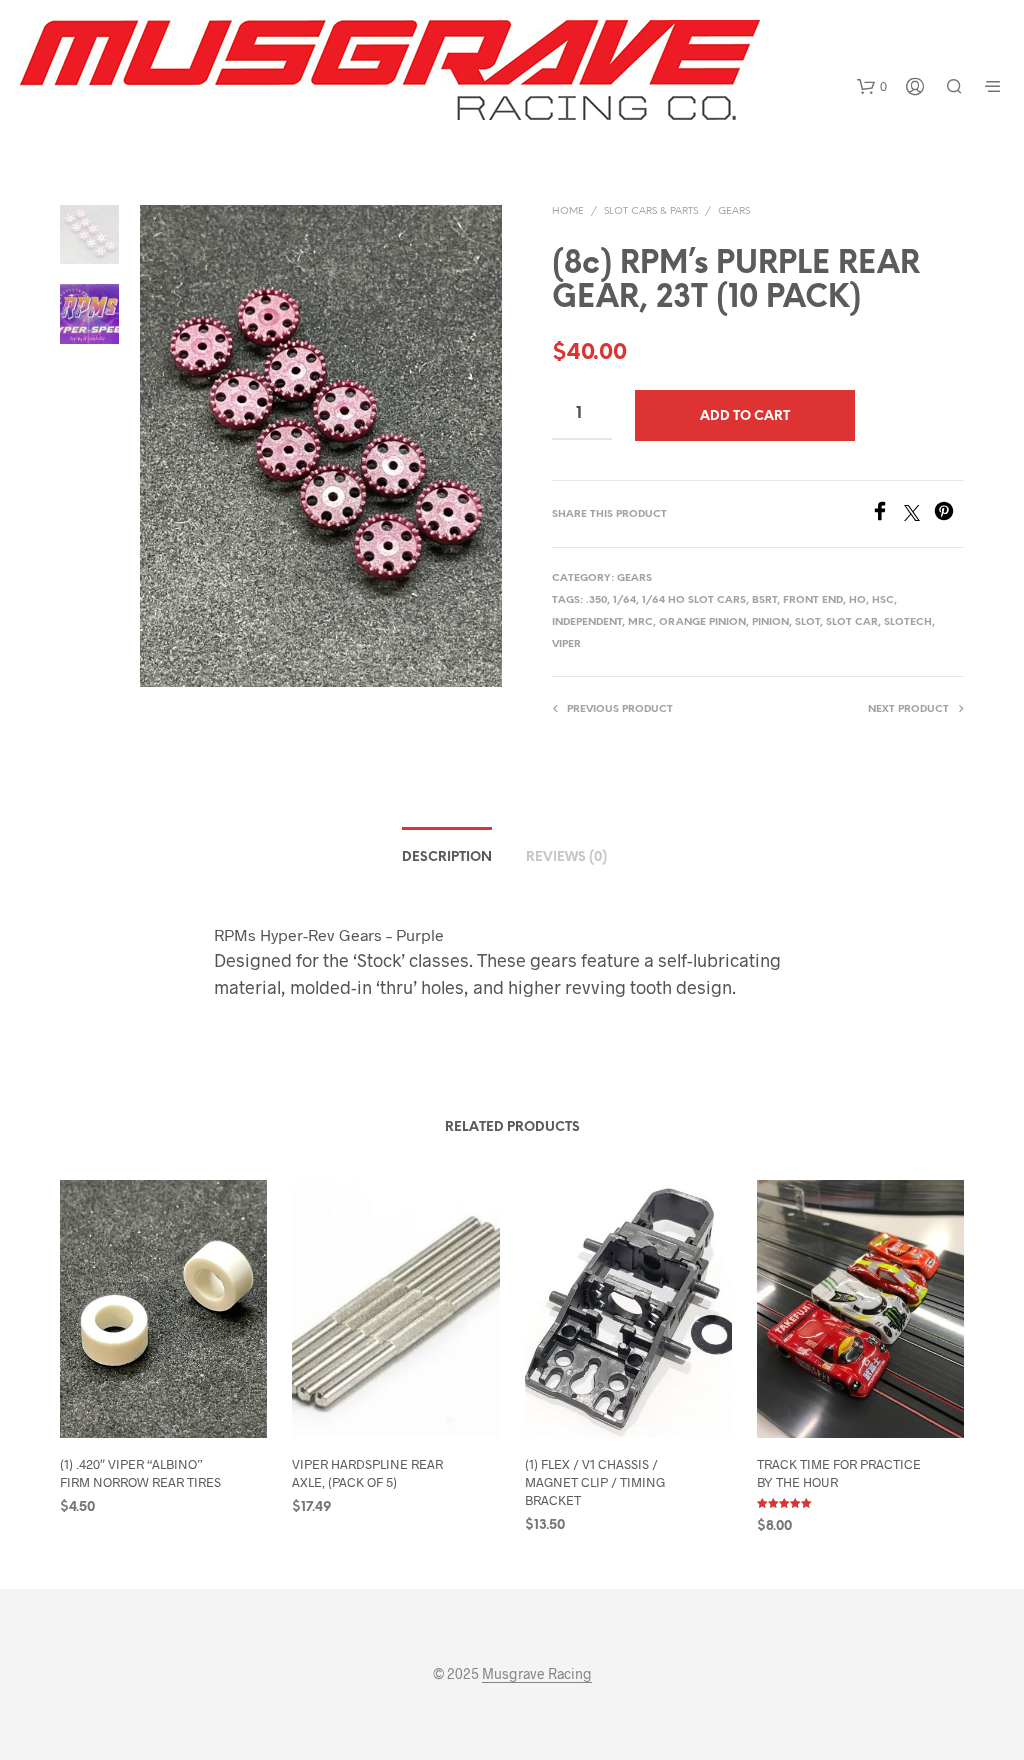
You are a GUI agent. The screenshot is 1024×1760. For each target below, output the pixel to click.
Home (568, 211)
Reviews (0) (566, 857)
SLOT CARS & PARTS (651, 211)
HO (857, 600)
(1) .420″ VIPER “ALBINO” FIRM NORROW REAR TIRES (140, 1473)
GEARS (734, 211)
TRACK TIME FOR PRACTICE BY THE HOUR (839, 1473)
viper (566, 644)
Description (447, 857)
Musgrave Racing (537, 1674)
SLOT (807, 622)
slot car (852, 622)
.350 (596, 600)
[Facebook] (887, 514)
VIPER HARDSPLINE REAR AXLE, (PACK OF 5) (367, 1473)
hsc (883, 600)
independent (587, 622)
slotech (908, 622)
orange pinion (702, 622)
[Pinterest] (949, 514)
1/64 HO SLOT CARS (694, 600)
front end (813, 600)
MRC (640, 622)
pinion (770, 622)
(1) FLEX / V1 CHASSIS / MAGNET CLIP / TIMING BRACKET (595, 1482)
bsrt (764, 600)
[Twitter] (919, 514)
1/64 (624, 600)
